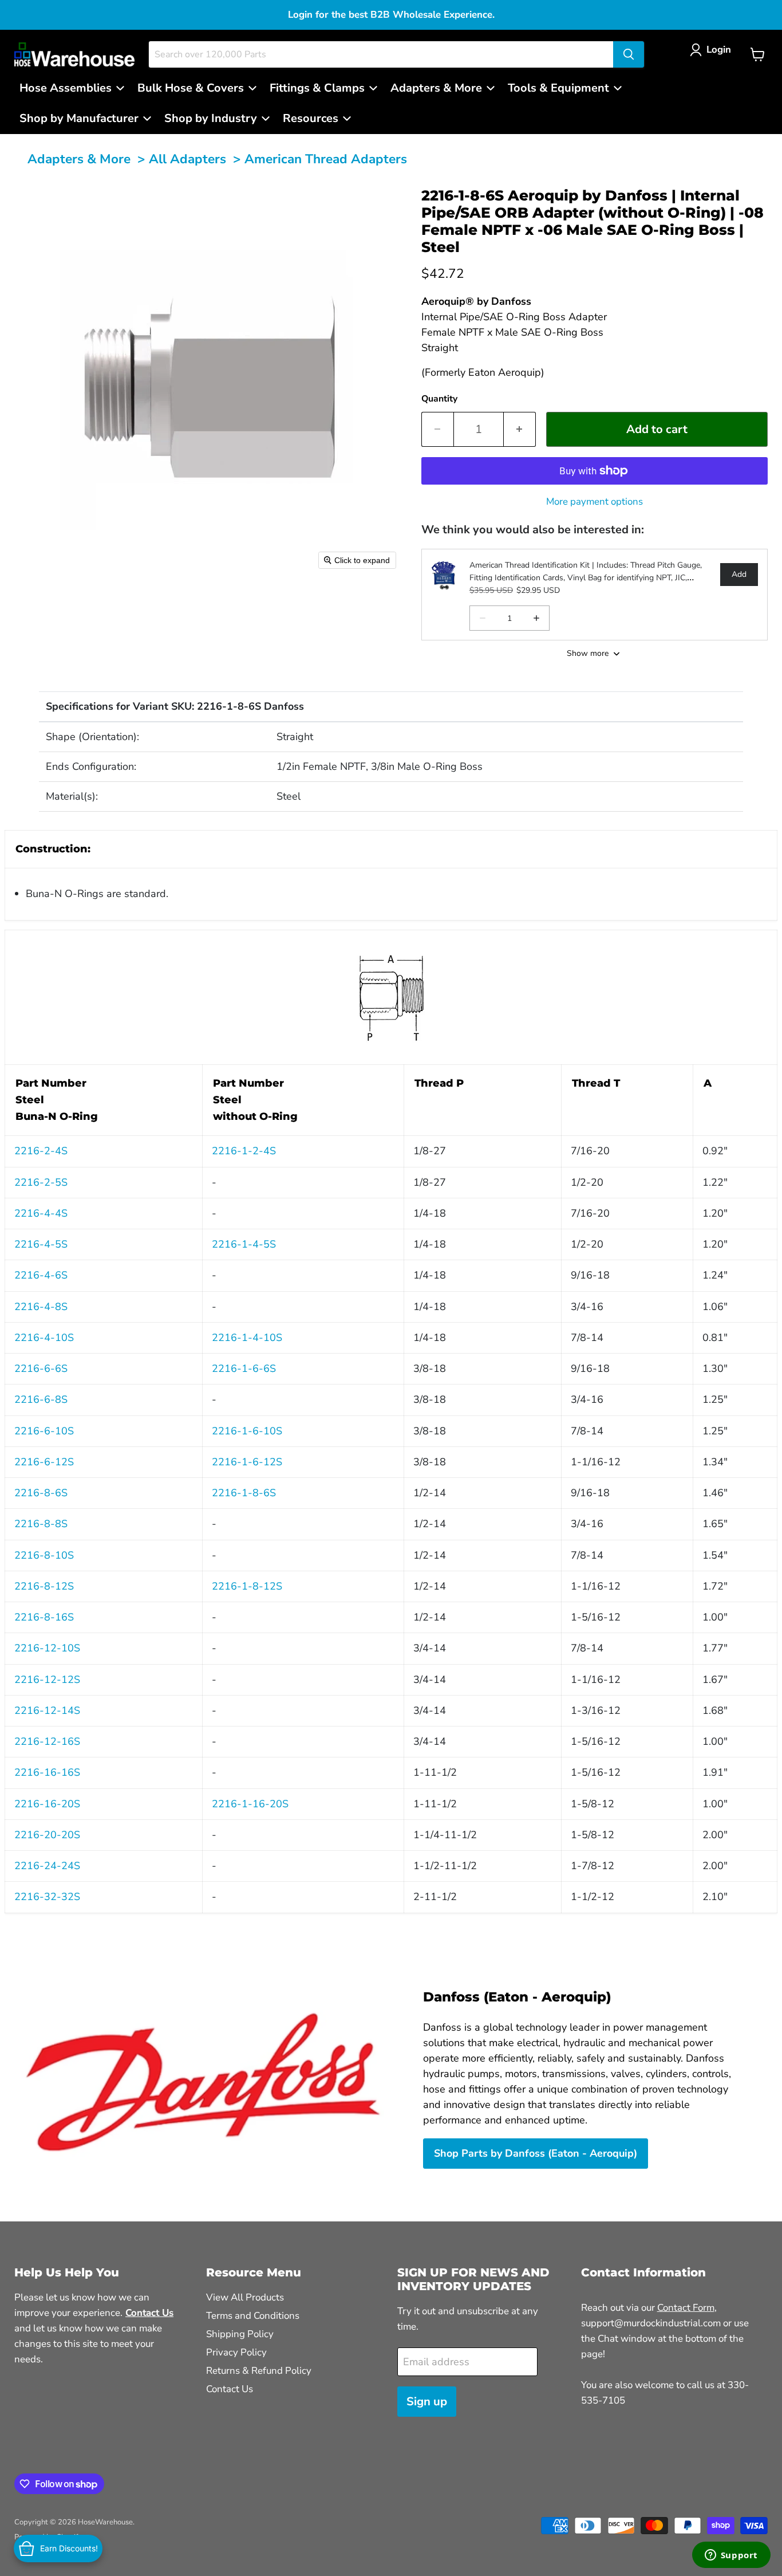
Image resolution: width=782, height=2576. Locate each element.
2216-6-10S (44, 1431)
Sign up (427, 2402)
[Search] (629, 54)
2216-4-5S (41, 1244)
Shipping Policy (240, 2334)
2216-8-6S (41, 1493)
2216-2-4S (41, 1151)
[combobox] (381, 54)
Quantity (439, 399)
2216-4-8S (41, 1307)
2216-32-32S (47, 1897)
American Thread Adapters (326, 159)
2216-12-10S (47, 1648)
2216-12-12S (47, 1680)
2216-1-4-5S (244, 1244)
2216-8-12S (44, 1586)
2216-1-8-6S (244, 1493)
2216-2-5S (41, 1182)
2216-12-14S (47, 1710)
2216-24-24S (47, 1866)
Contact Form (686, 2308)
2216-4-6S (41, 1275)
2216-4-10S (44, 1338)
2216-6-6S (41, 1368)
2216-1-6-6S (244, 1368)
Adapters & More (79, 159)
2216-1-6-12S (247, 1462)
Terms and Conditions (253, 2316)
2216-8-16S (44, 1617)
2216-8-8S (41, 1524)
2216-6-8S (41, 1399)
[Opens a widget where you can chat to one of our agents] (731, 2556)
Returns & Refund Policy (259, 2371)
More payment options (595, 502)
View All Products (245, 2297)
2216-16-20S (47, 1804)
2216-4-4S (41, 1213)
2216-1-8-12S (247, 1586)
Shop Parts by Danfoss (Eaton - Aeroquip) (536, 2153)
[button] (713, 50)
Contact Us (230, 2389)
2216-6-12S (44, 1462)
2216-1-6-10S (247, 1431)
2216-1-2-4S (244, 1151)
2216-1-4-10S (247, 1338)
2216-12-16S (47, 1741)
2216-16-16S (47, 1772)
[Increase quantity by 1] (520, 429)
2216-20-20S (47, 1835)
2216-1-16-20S (250, 1804)
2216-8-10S (44, 1555)
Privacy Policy (236, 2352)
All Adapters (187, 159)
